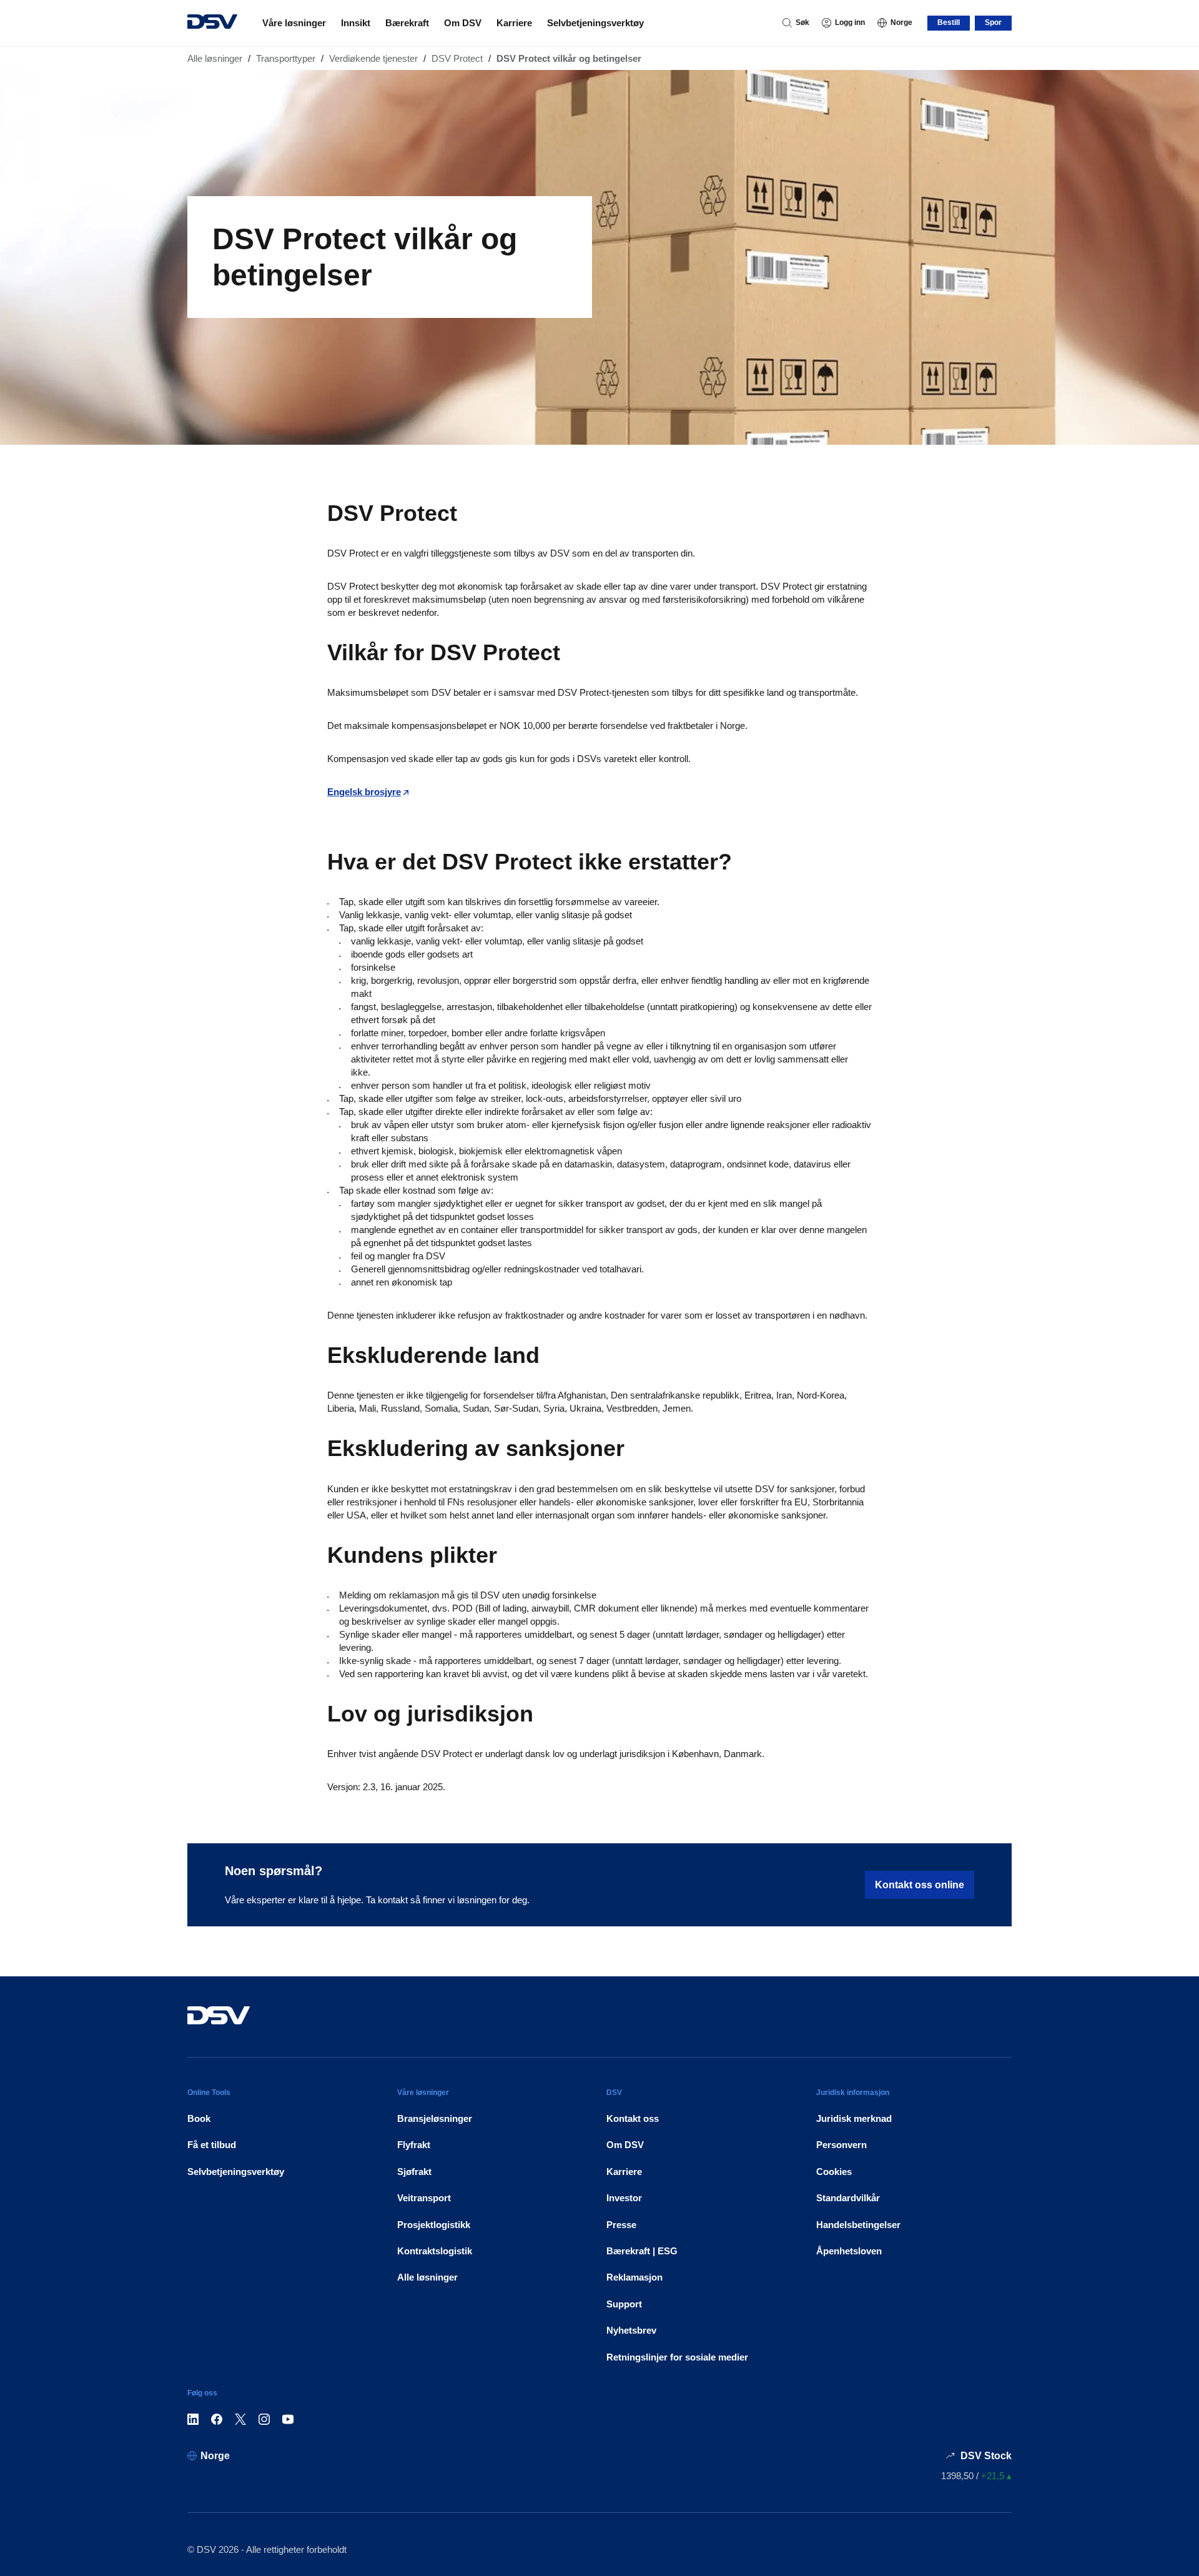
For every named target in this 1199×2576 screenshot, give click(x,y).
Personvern (841, 2145)
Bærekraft (407, 23)
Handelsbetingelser (858, 2225)
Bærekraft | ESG (642, 2251)
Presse (621, 2225)
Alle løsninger (215, 58)
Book (199, 2118)
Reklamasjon (634, 2277)
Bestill (949, 22)
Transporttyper (286, 58)
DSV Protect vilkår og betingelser (569, 58)
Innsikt (356, 23)
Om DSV (463, 23)
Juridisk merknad (854, 2118)
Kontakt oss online (920, 1885)
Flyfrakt (414, 2145)
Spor (993, 22)
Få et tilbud (212, 2145)
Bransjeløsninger (435, 2118)
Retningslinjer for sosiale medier (677, 2357)
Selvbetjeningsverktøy (595, 23)
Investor (624, 2198)
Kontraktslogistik (435, 2251)
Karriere (514, 23)
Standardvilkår (848, 2198)
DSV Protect (457, 58)
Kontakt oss (633, 2118)
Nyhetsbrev (631, 2330)
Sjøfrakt (414, 2172)
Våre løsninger (294, 23)
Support (624, 2304)
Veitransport (424, 2198)
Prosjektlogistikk (434, 2225)
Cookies (834, 2172)
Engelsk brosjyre (364, 792)
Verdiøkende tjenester (373, 58)
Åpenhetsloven (849, 2251)
